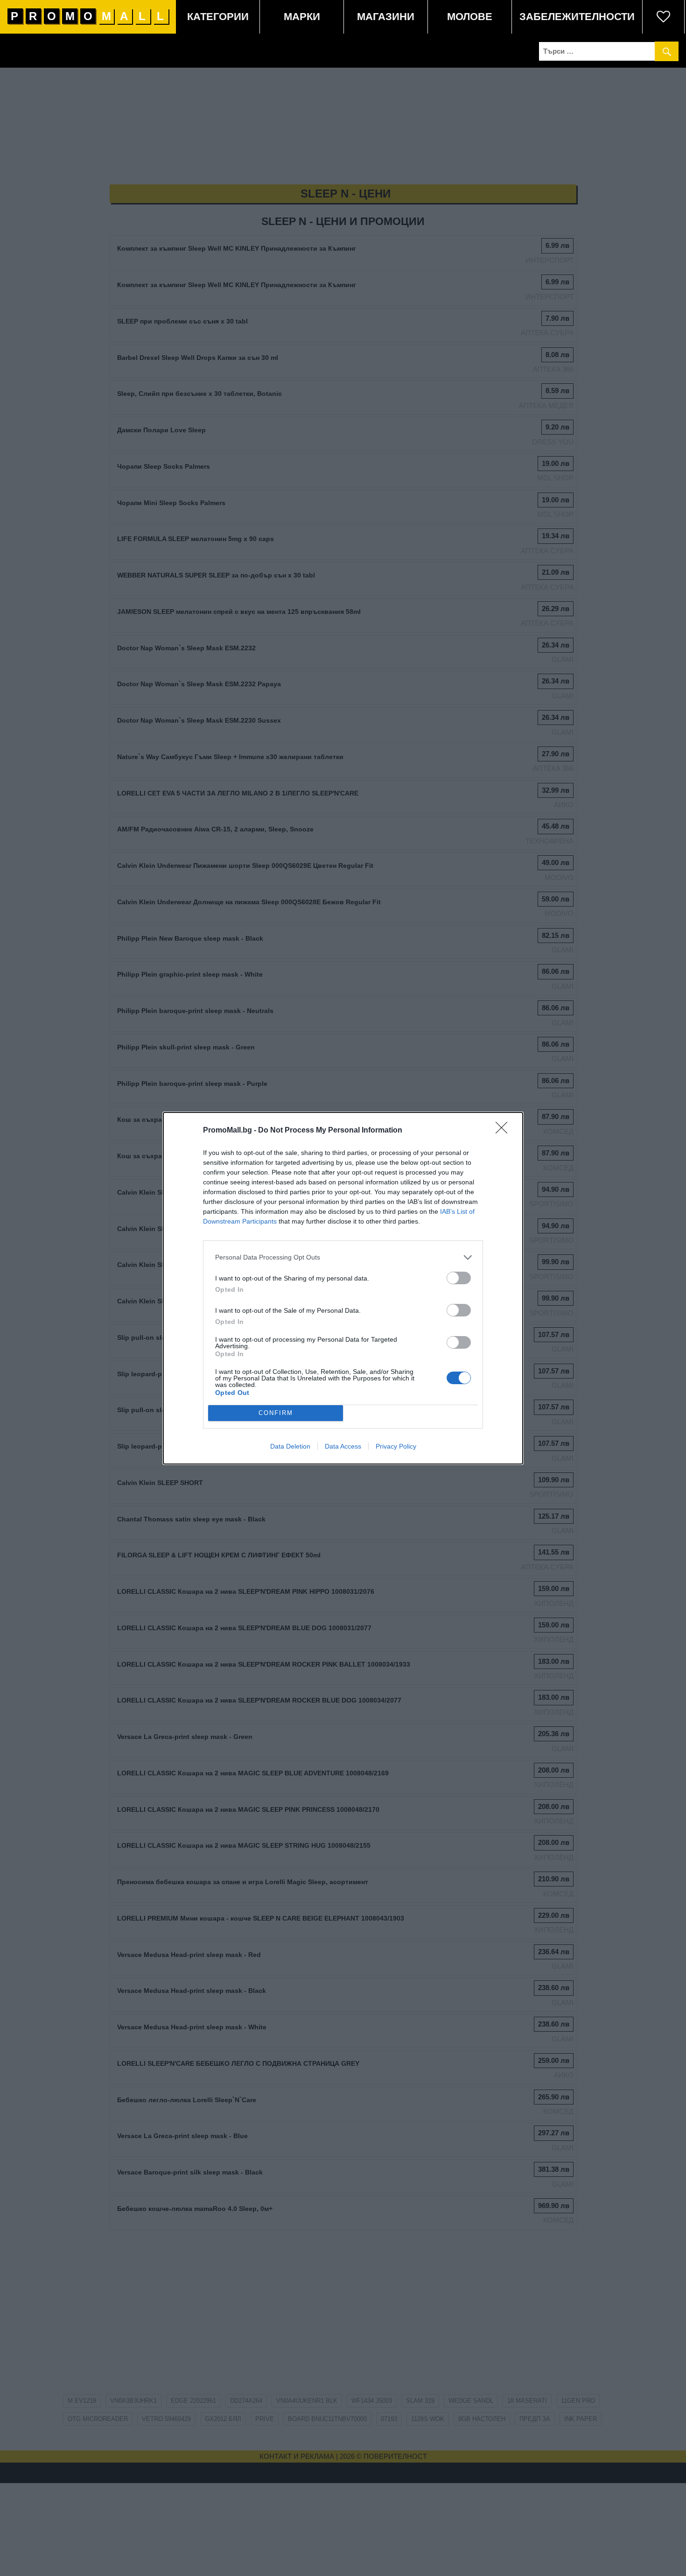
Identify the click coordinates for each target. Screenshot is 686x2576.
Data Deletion (290, 1446)
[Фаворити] (664, 17)
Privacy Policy (396, 1446)
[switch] (459, 1278)
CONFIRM (276, 1413)
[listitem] (343, 1257)
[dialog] (343, 1288)
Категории (218, 17)
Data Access (343, 1446)
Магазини (386, 17)
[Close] (504, 1131)
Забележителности (577, 17)
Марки (302, 17)
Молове (470, 17)
